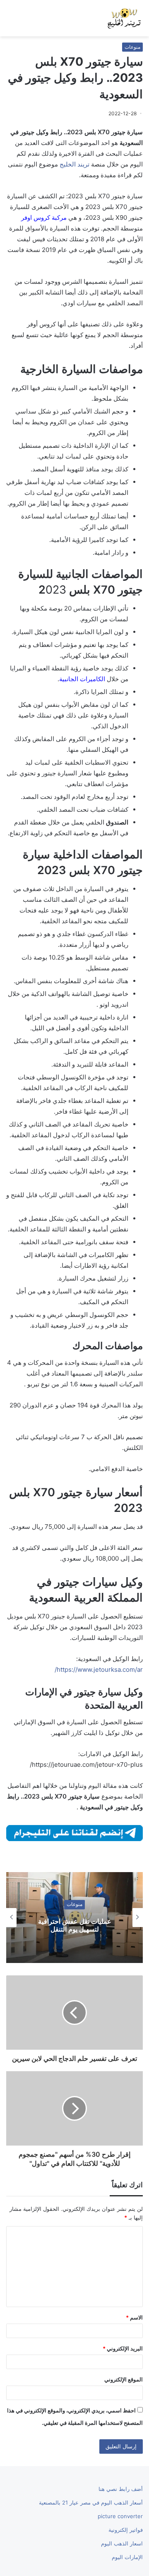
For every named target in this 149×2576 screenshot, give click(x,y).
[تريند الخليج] (124, 18)
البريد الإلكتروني (123, 2348)
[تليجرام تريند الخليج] (74, 1832)
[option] (74, 1918)
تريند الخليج (74, 164)
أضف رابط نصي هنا (121, 2489)
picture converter (120, 2516)
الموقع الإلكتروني (124, 2379)
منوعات (132, 47)
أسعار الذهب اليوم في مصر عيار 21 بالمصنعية (91, 2502)
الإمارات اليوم (127, 2557)
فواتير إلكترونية (126, 2530)
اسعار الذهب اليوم (122, 2543)
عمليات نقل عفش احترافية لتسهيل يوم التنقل (75, 1925)
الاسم (134, 2317)
